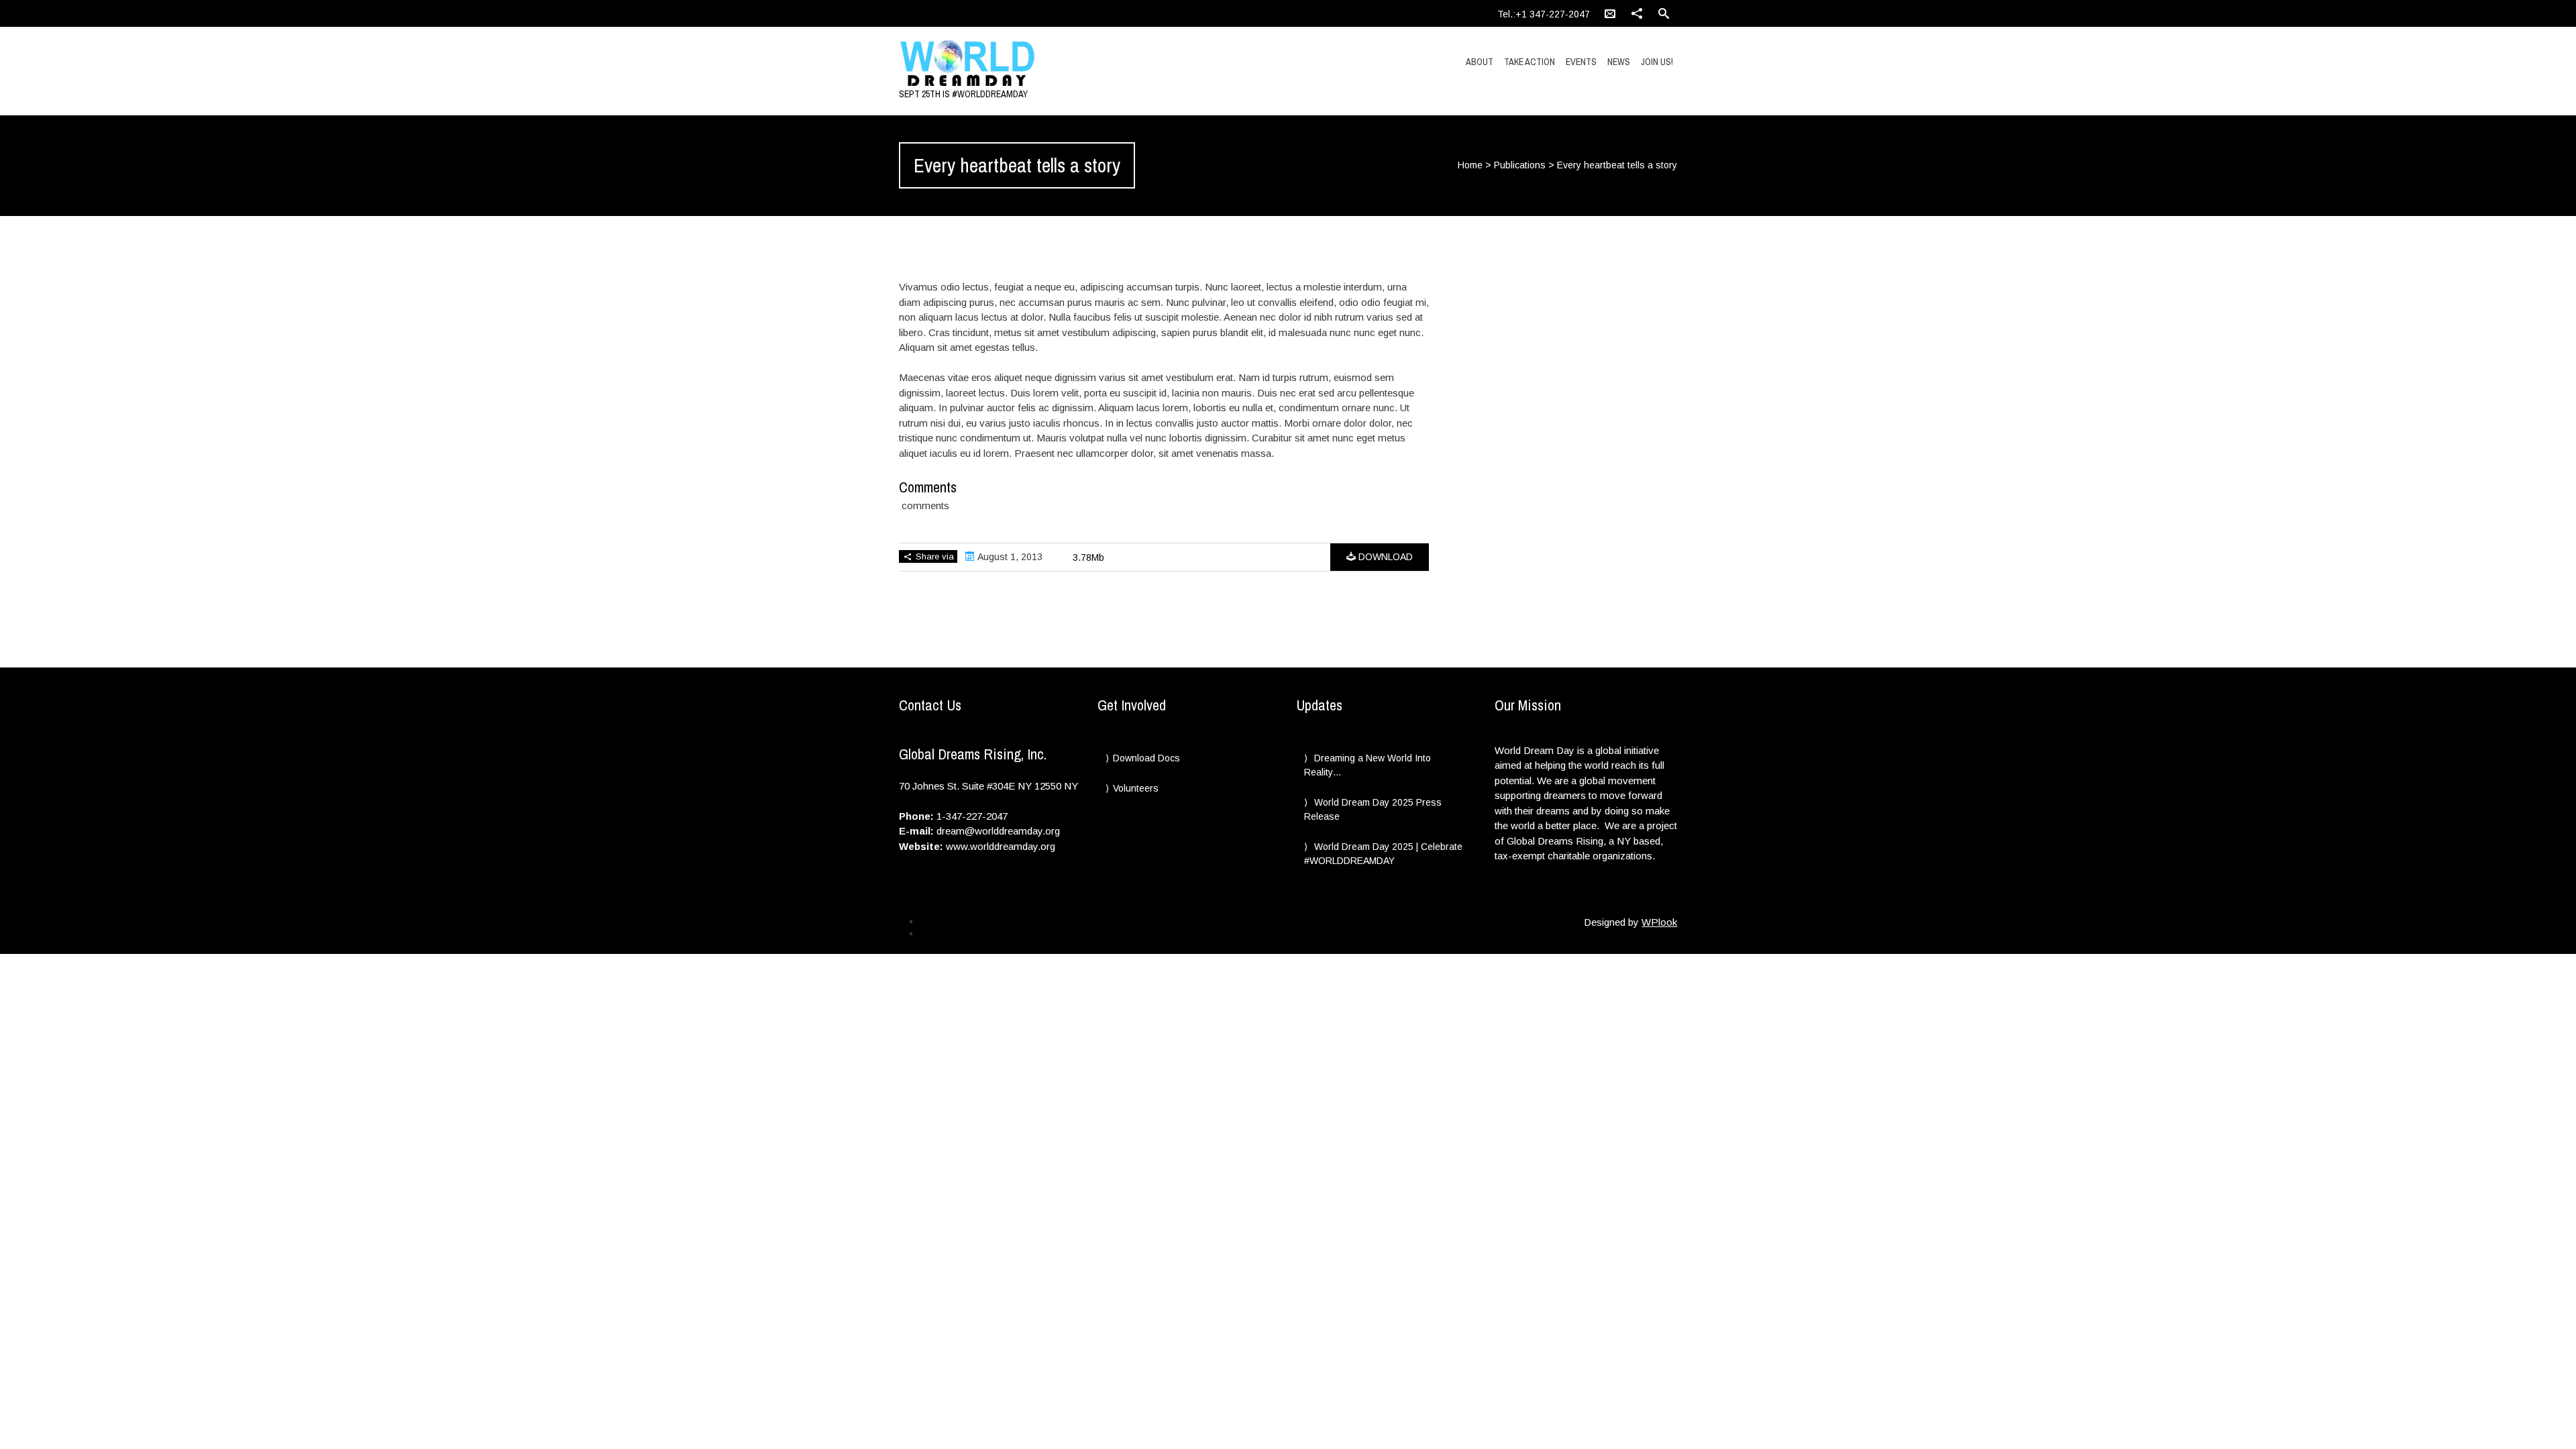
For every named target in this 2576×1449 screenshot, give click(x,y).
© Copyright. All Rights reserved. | (980, 933)
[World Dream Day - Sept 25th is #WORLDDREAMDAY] (1015, 64)
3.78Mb (1088, 557)
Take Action (1529, 62)
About (1480, 62)
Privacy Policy (945, 921)
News (1619, 62)
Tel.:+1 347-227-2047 (1544, 14)
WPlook (1659, 922)
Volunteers (1136, 788)
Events (1581, 62)
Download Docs (1146, 758)
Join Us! (1657, 62)
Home (1470, 165)
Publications (1520, 165)
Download (1384, 557)
